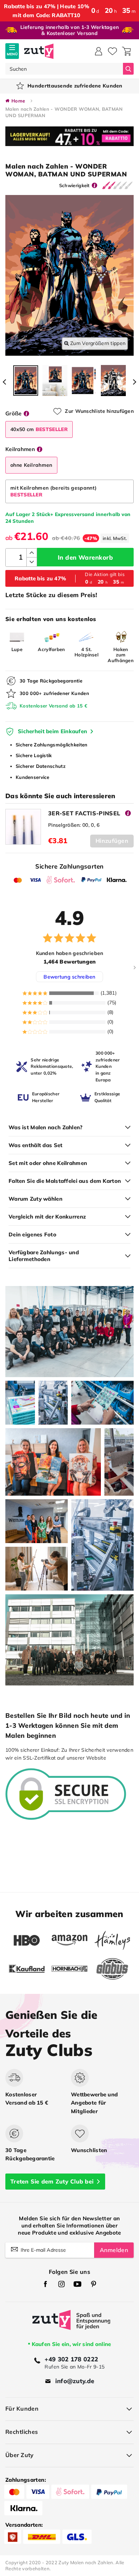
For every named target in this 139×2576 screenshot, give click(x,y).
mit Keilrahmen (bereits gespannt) (53, 491)
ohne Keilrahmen (31, 465)
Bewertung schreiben (69, 977)
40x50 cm (39, 429)
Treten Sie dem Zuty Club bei (52, 2181)
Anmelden (114, 2250)
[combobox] (64, 69)
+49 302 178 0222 (71, 2359)
